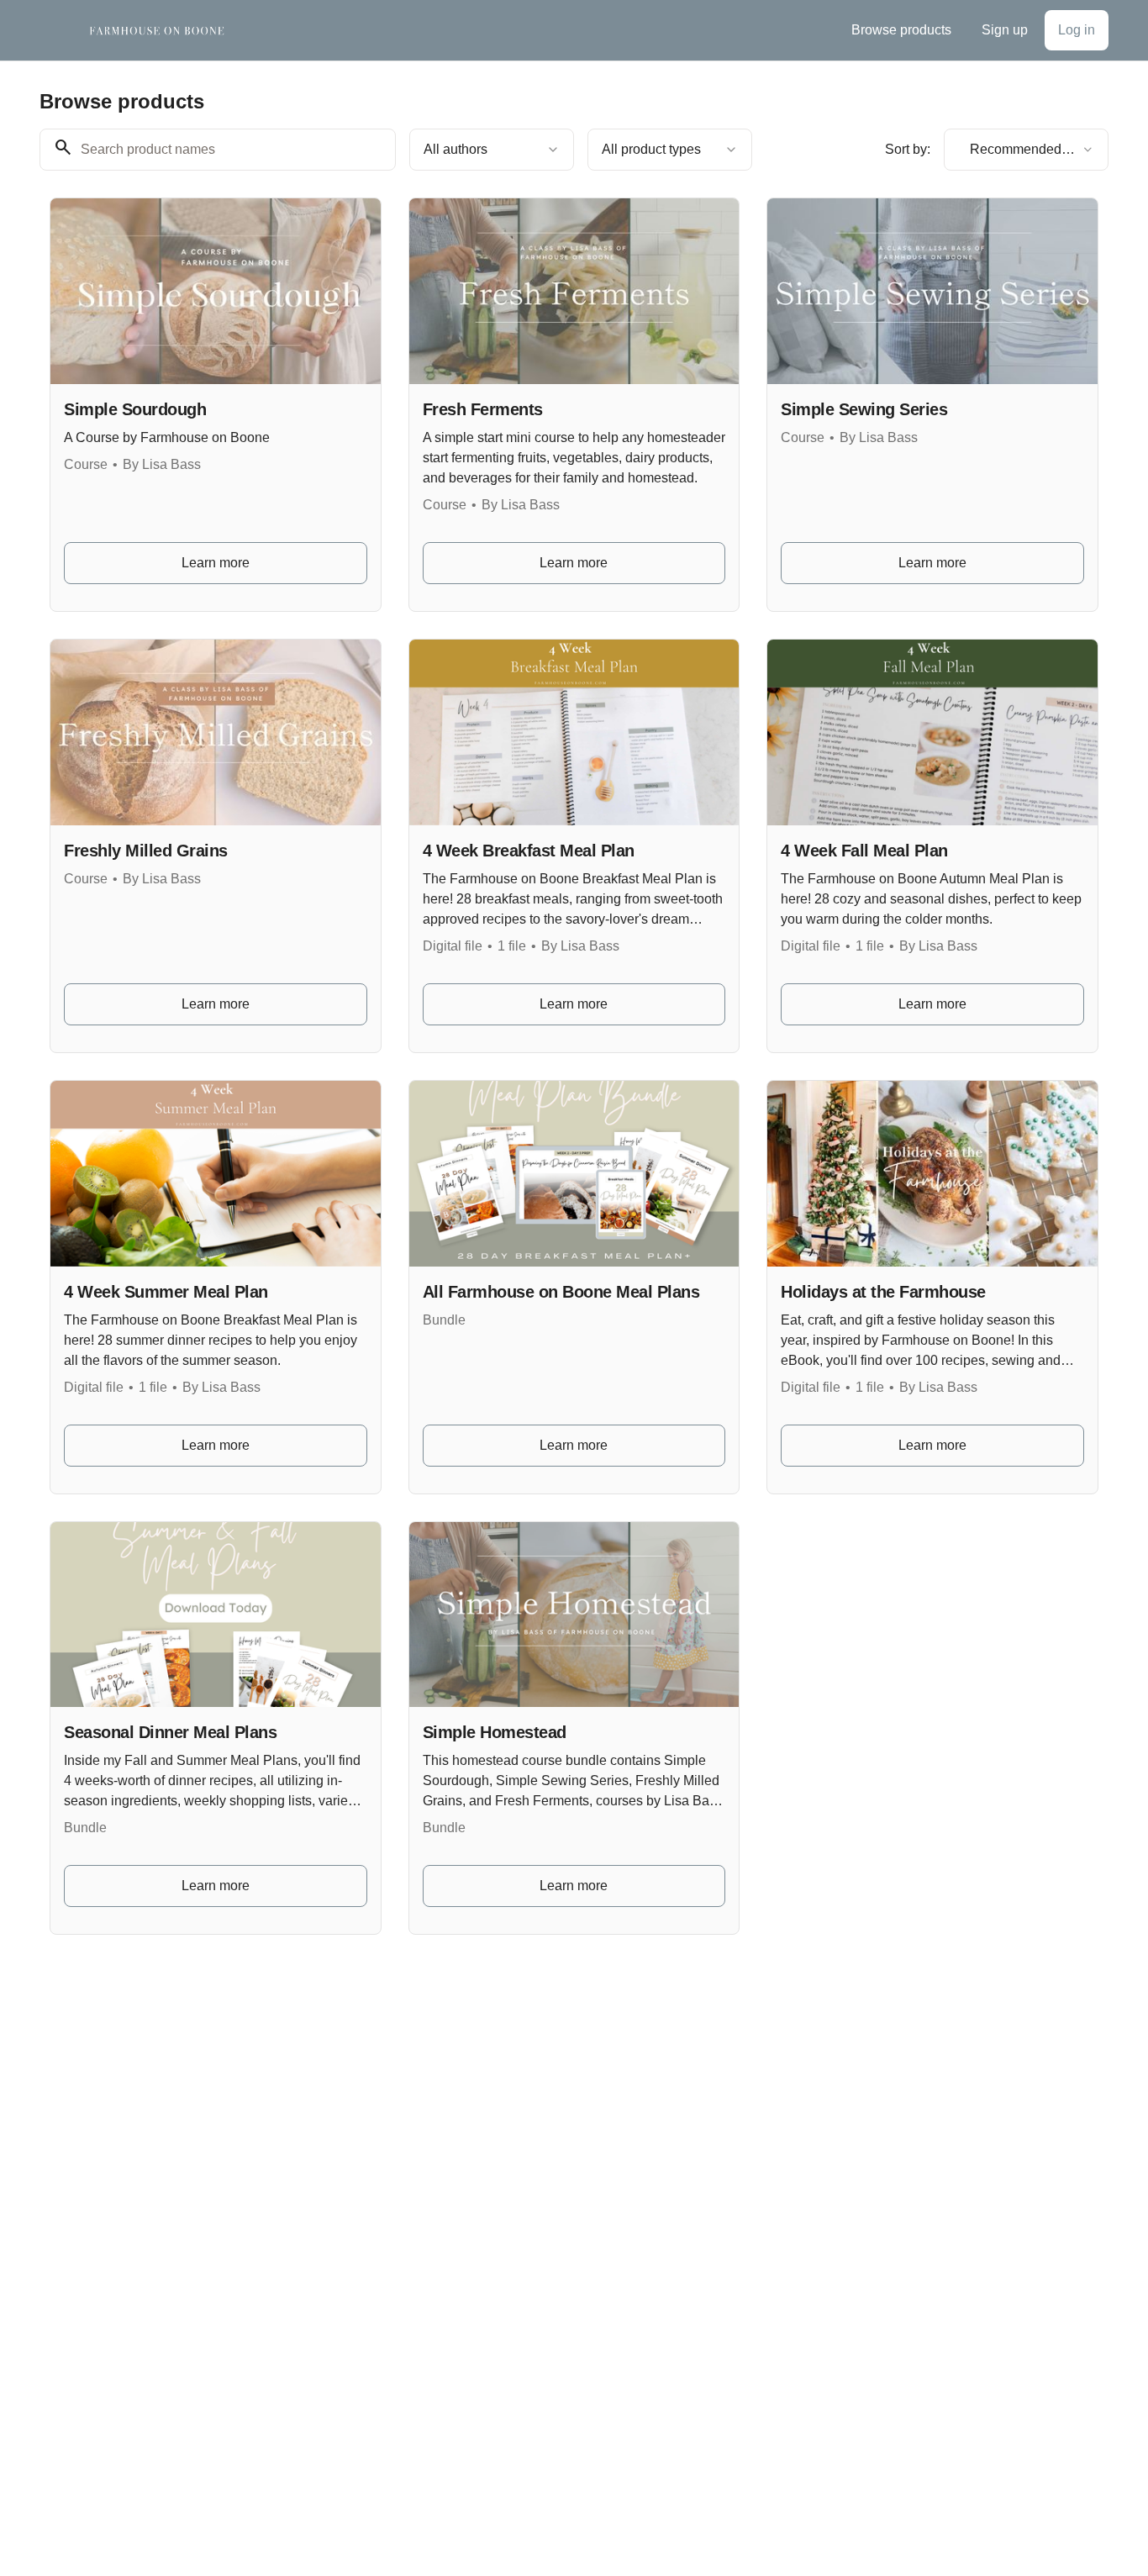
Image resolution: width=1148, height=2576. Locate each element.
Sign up (1005, 30)
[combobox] (492, 150)
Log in (1077, 30)
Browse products (901, 30)
